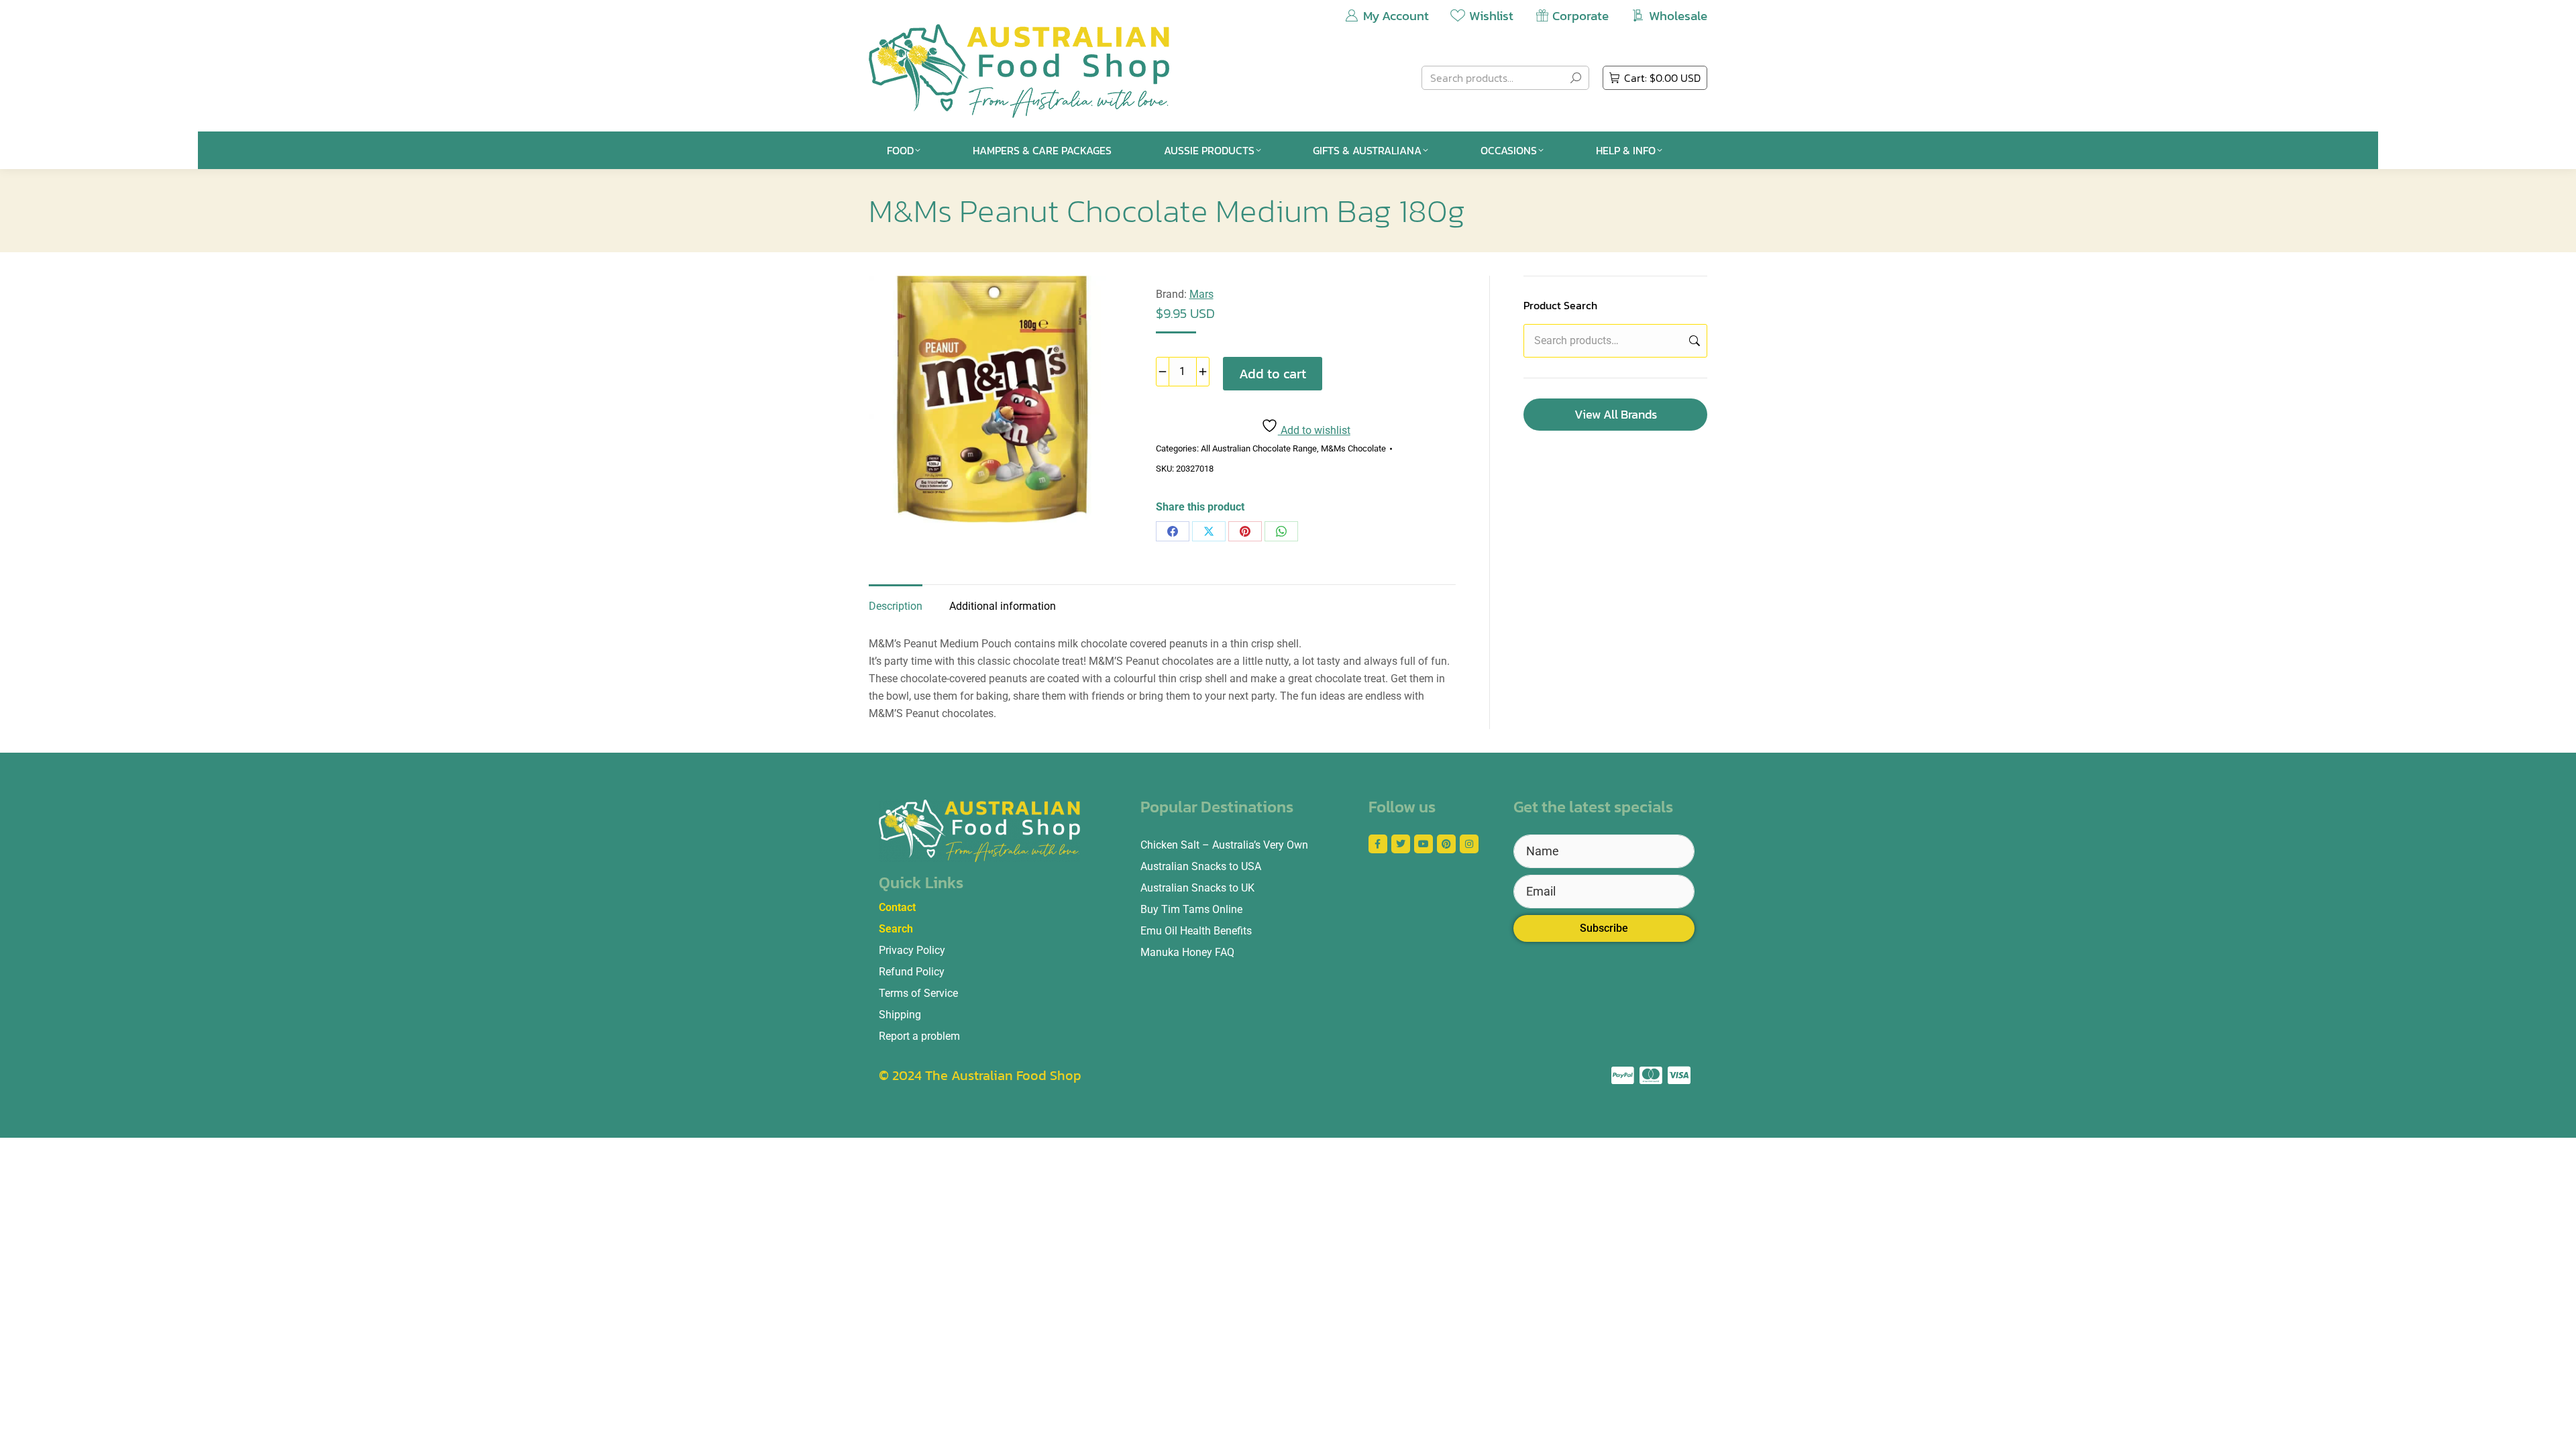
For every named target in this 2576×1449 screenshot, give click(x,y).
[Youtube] (1424, 844)
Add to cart (1273, 374)
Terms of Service (918, 993)
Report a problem (919, 1036)
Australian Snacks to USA (1201, 866)
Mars (1201, 294)
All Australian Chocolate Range (1259, 448)
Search (1693, 341)
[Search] (1576, 78)
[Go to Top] (2556, 1429)
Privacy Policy (912, 950)
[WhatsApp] (1281, 531)
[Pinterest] (1245, 531)
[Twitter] (1401, 844)
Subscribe (1604, 928)
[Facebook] (1173, 531)
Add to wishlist (1314, 430)
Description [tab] (896, 606)
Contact (897, 907)
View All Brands (1616, 414)
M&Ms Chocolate (1353, 448)
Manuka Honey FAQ (1187, 952)
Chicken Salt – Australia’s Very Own (1224, 845)
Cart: (1662, 78)
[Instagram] (1469, 844)
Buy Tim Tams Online (1191, 909)
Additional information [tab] (1003, 606)
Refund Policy (912, 972)
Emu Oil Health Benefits (1196, 931)
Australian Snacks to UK (1197, 888)
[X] (1209, 531)
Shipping (900, 1015)
